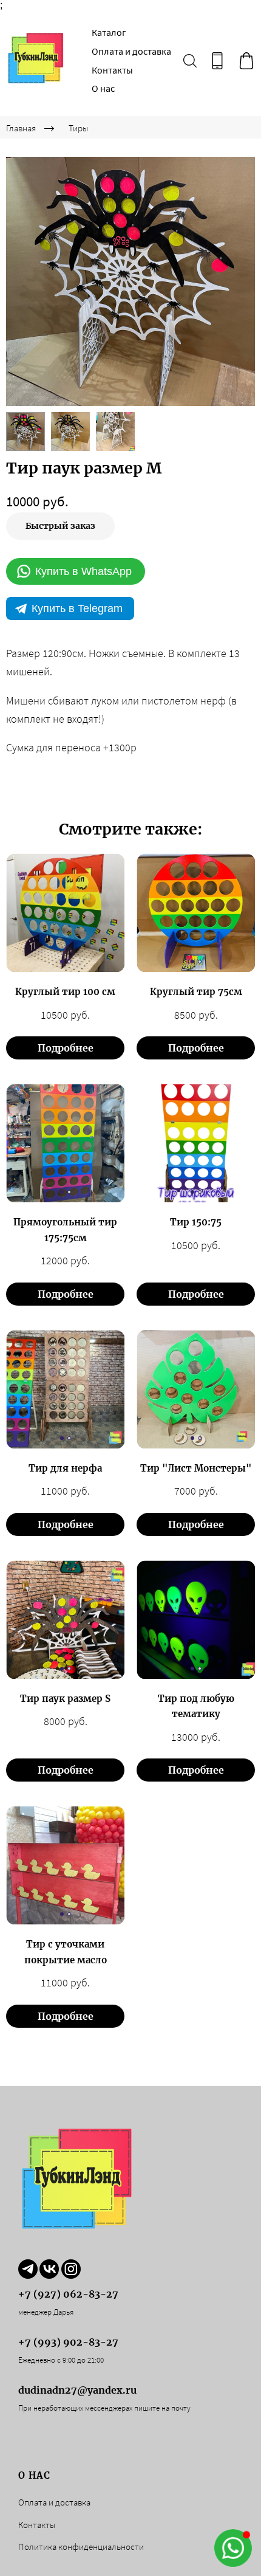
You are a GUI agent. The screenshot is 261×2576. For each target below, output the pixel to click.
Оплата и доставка (131, 51)
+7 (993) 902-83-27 (68, 2342)
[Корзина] (246, 61)
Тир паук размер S (65, 1699)
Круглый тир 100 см (65, 992)
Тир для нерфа (65, 1468)
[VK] (49, 2269)
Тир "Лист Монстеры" (196, 1468)
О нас (103, 88)
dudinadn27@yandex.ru (77, 2390)
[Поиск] (190, 61)
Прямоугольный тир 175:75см (65, 1230)
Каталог (109, 32)
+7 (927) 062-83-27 (68, 2294)
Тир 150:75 (196, 1222)
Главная (21, 128)
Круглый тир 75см (196, 992)
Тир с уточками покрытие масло (66, 1952)
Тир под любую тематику (196, 1706)
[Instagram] (71, 2269)
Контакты (112, 70)
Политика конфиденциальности (81, 2547)
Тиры (79, 128)
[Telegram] (28, 2269)
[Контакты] (217, 61)
